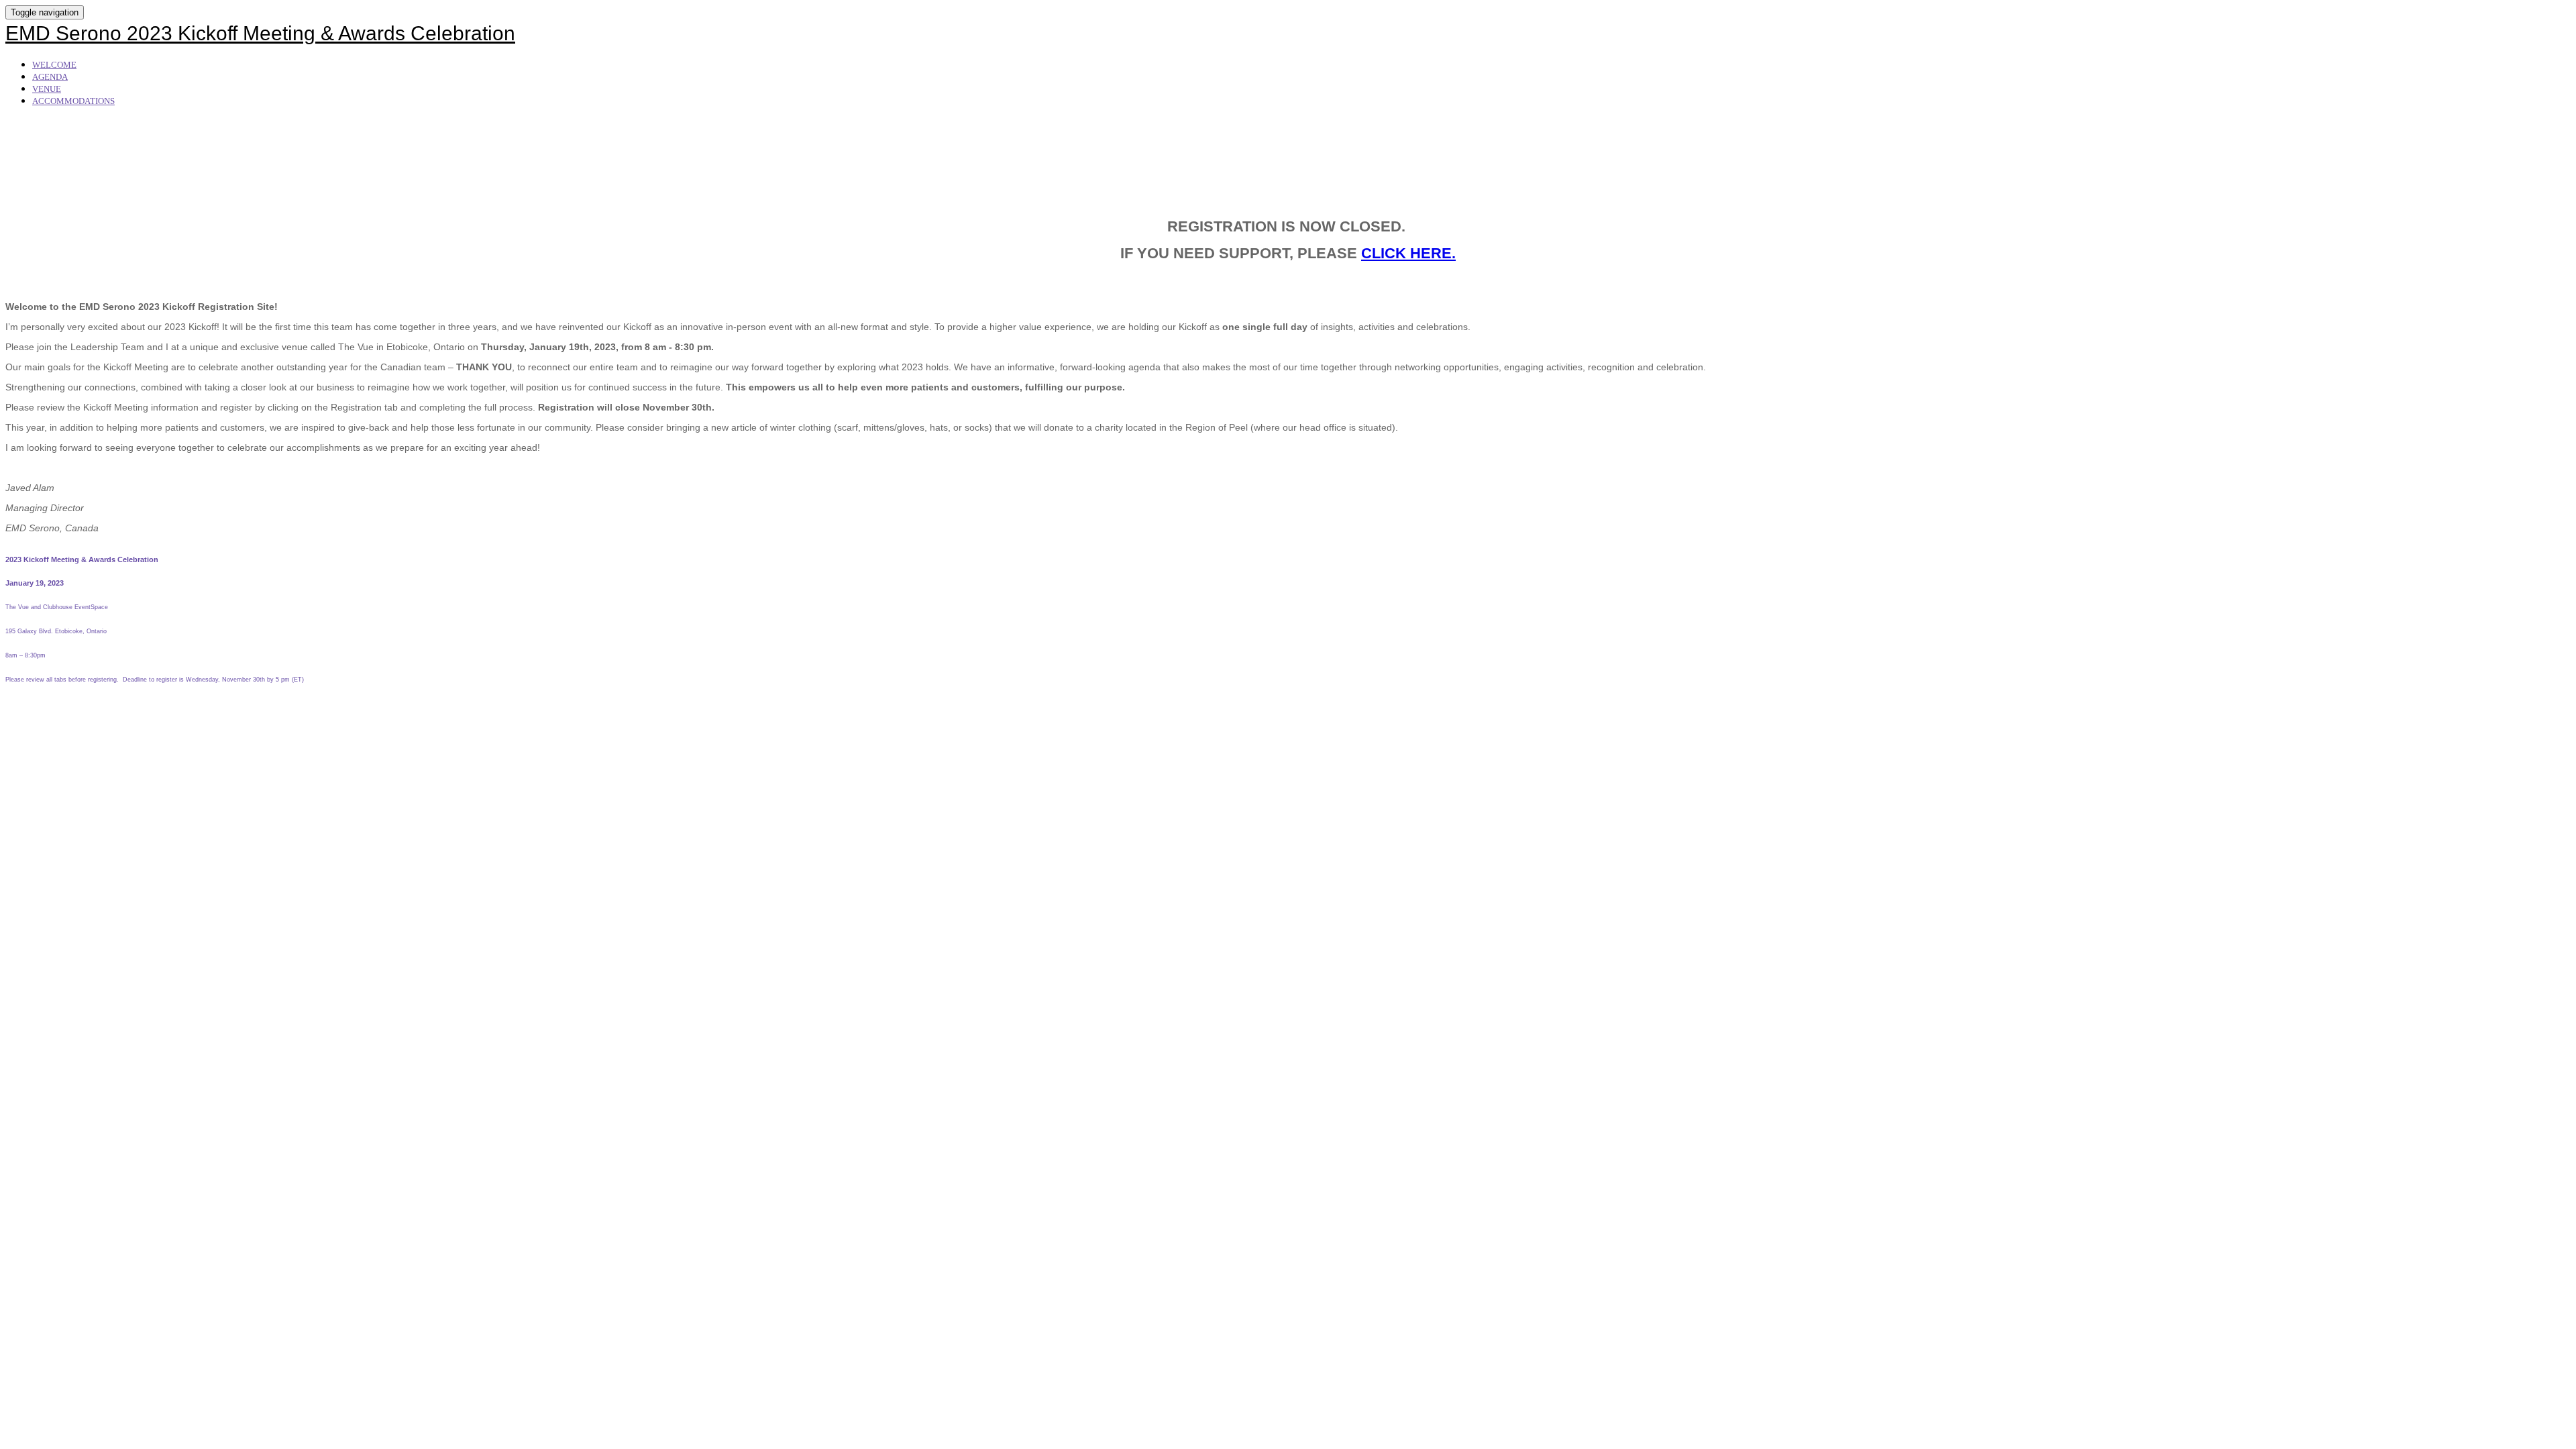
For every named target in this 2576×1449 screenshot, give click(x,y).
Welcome (54, 65)
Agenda (50, 77)
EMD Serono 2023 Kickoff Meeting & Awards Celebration (260, 33)
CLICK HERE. (1408, 253)
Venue (47, 89)
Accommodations (73, 101)
